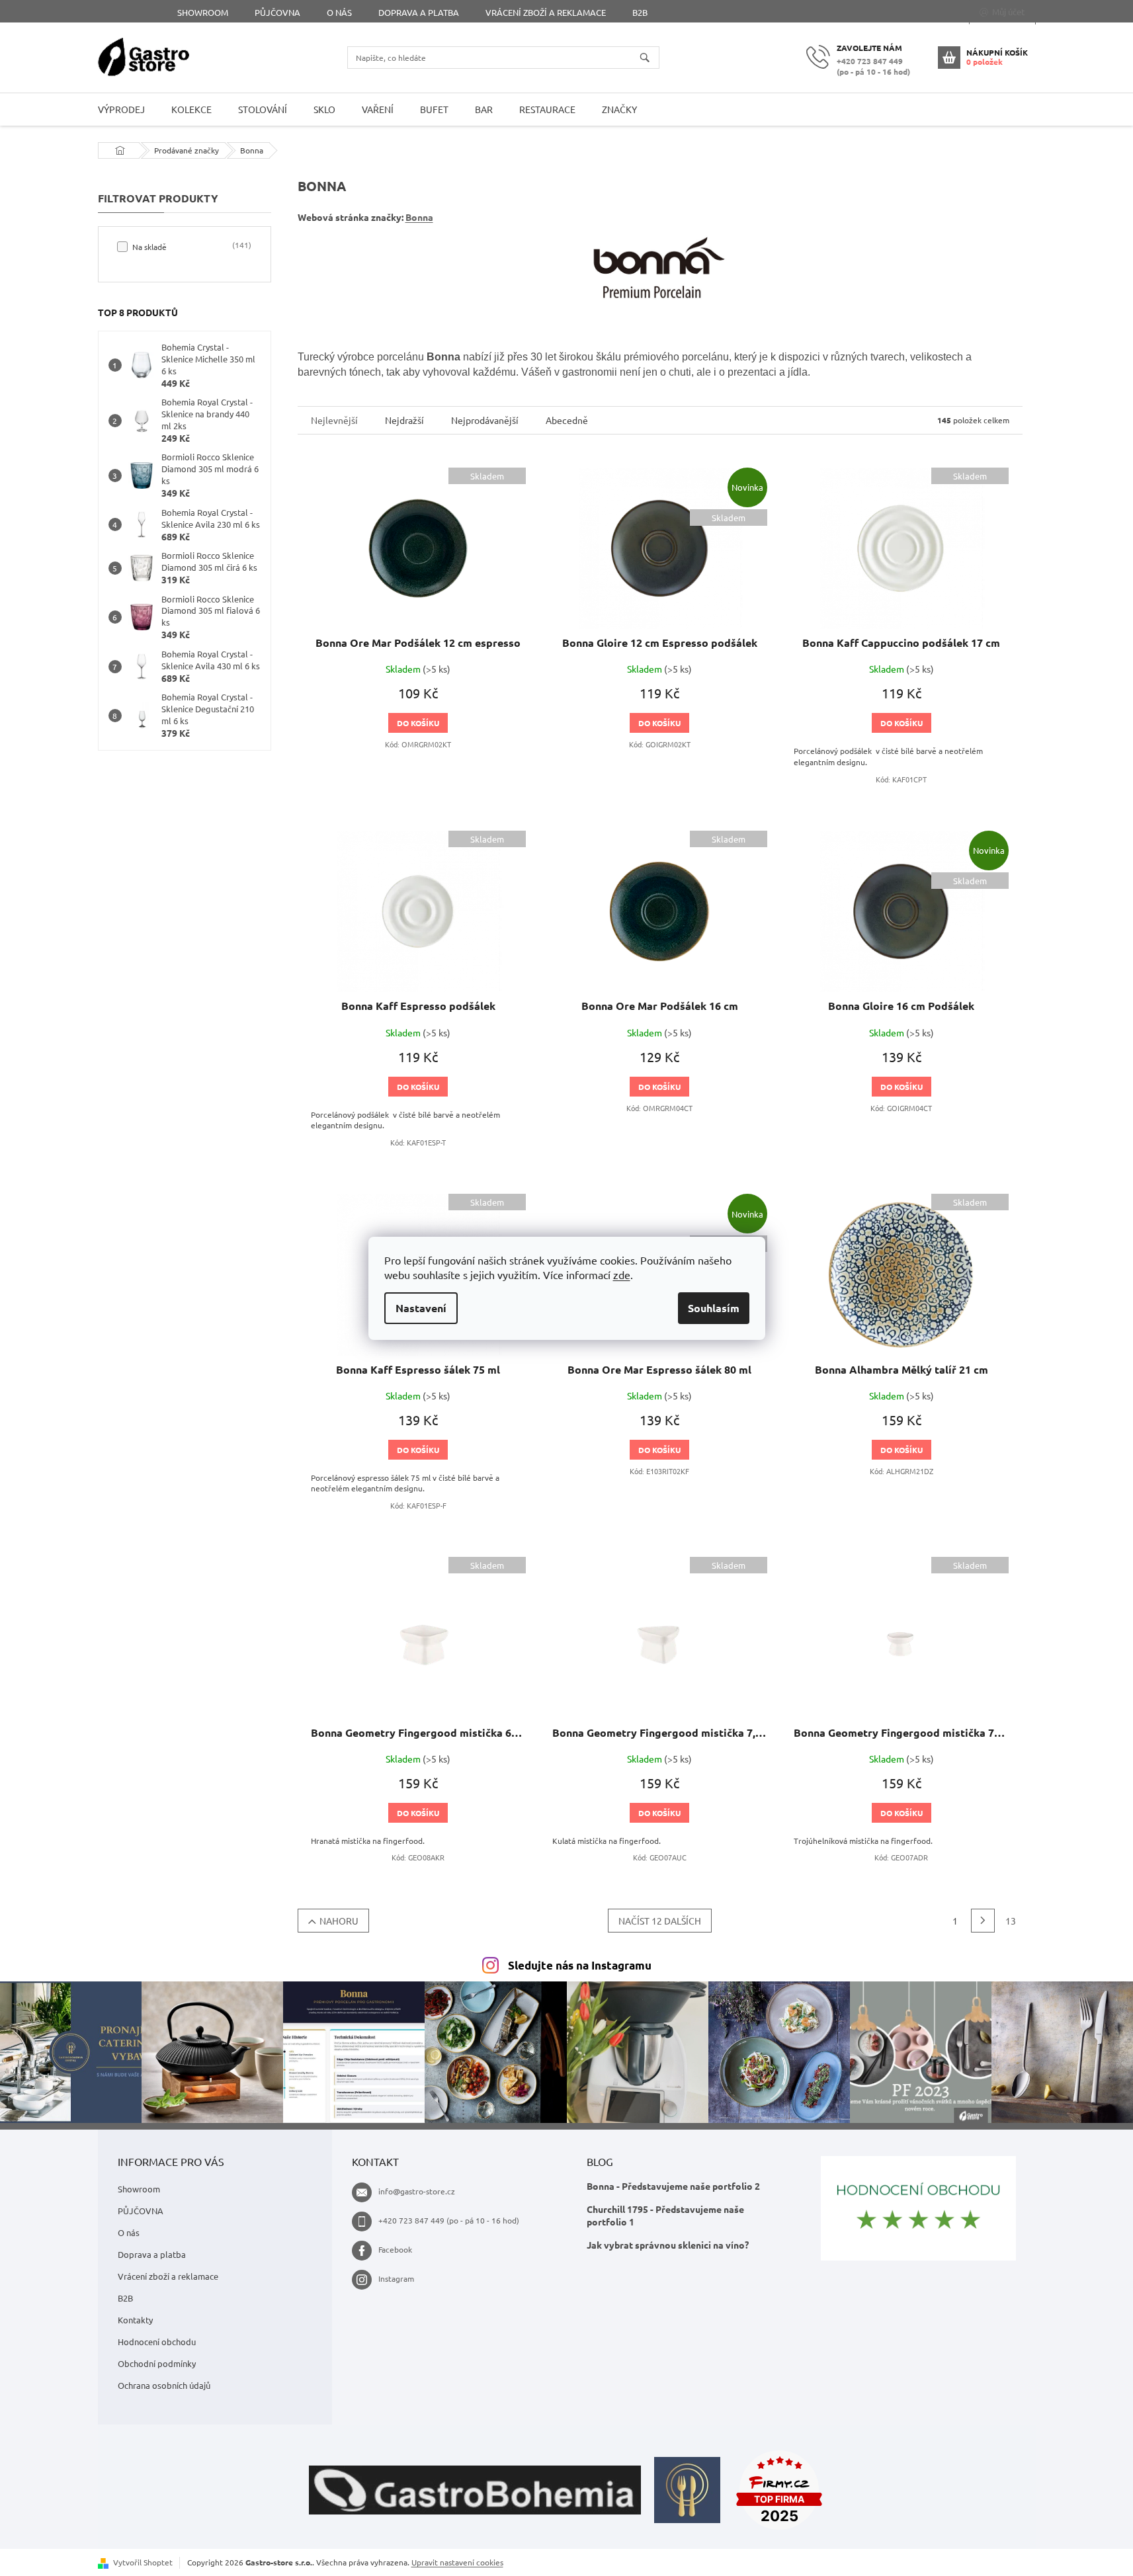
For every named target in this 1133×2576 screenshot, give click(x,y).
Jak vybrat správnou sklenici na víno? (668, 2245)
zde (622, 1274)
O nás (339, 12)
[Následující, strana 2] (983, 1921)
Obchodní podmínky (157, 2363)
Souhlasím (714, 1308)
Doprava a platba (419, 12)
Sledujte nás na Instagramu (580, 1965)
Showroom (203, 12)
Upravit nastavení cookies (457, 2562)
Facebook (395, 2249)
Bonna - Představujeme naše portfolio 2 (673, 2186)
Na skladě (190, 246)
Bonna (419, 217)
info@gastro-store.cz (417, 2191)
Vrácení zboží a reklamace (546, 12)
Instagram (396, 2278)
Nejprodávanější (485, 420)
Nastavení (421, 1308)
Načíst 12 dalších (660, 1921)
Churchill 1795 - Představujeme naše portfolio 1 (665, 2215)
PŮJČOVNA (277, 12)
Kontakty (135, 2320)
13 (1011, 1921)
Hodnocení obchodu (157, 2342)
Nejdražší (404, 420)
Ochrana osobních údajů (164, 2385)
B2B (640, 12)
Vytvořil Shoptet (143, 2562)
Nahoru (339, 1921)
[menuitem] (121, 109)
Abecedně (567, 420)
